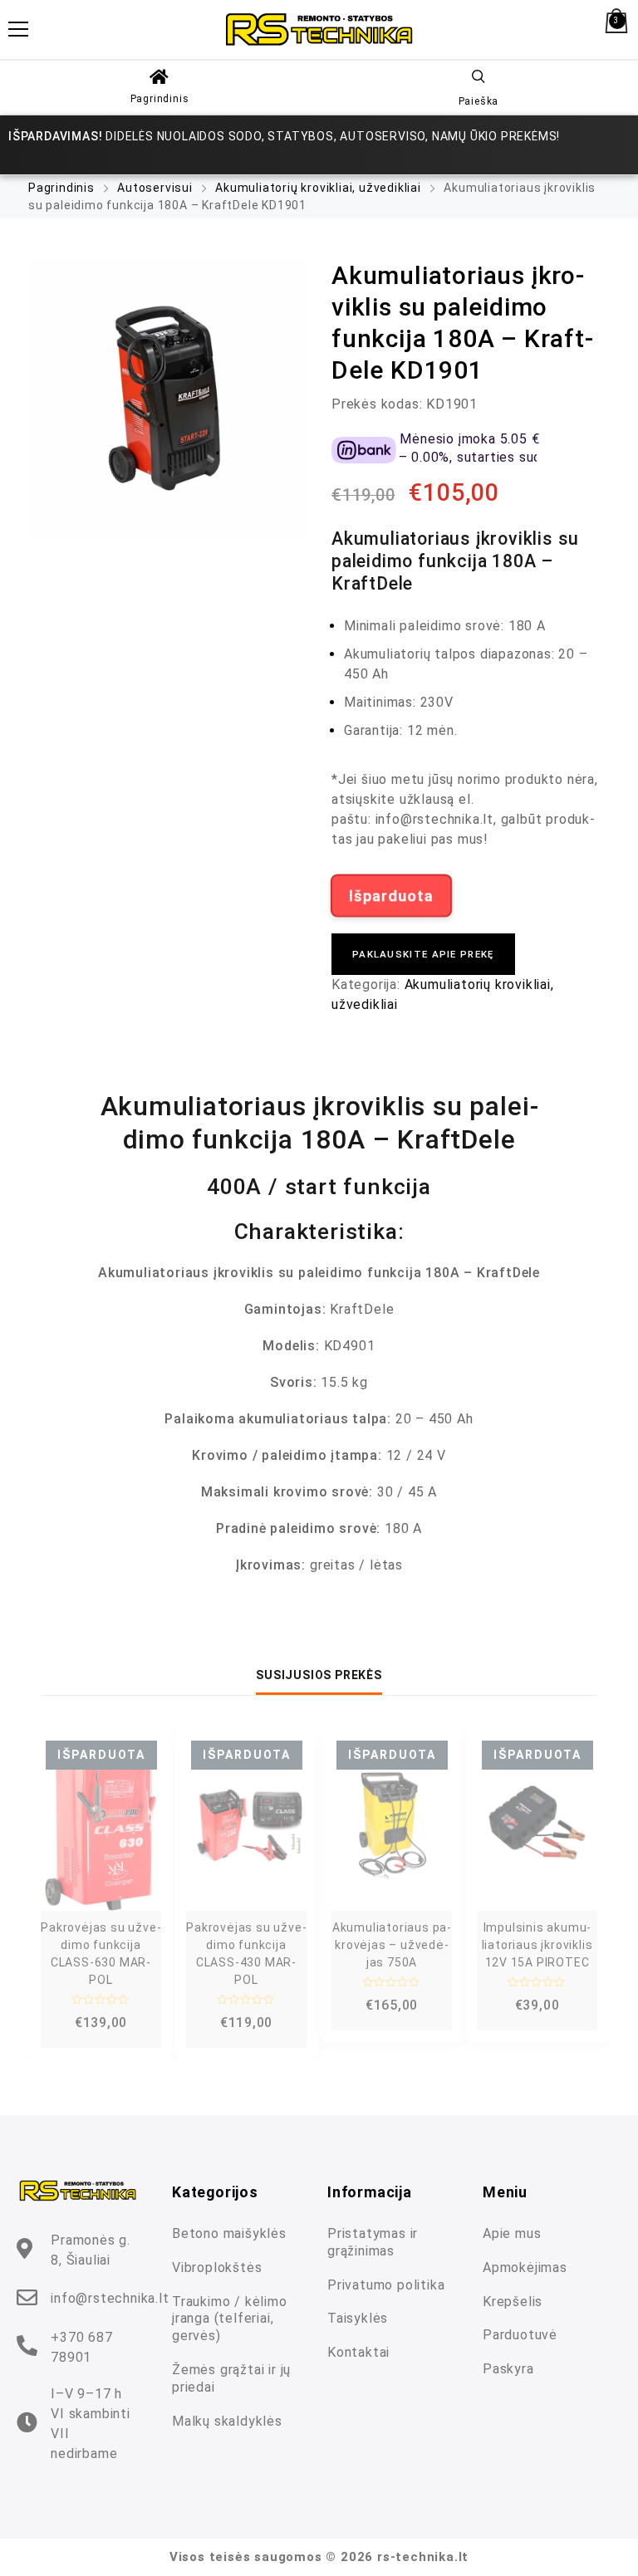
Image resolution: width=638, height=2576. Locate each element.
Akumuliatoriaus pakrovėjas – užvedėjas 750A (392, 1945)
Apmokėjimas (525, 2267)
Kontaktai (358, 2352)
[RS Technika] (319, 29)
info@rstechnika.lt (110, 2298)
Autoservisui (155, 188)
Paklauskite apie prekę (423, 954)
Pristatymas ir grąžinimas (373, 2242)
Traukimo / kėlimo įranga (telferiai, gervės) (230, 2319)
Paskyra (508, 2369)
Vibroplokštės (217, 2267)
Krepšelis (513, 2302)
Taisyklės (358, 2318)
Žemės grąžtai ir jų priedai (231, 2378)
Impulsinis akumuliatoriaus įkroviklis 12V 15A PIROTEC (537, 1945)
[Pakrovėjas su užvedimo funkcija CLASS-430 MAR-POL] (246, 1826)
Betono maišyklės (229, 2233)
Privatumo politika (386, 2285)
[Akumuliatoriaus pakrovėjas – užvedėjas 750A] (392, 1826)
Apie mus (512, 2233)
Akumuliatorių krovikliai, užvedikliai (318, 188)
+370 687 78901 (81, 2347)
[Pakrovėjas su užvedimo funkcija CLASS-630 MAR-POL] (101, 1826)
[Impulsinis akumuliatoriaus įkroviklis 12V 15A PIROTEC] (537, 1826)
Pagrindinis (160, 99)
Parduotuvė (520, 2335)
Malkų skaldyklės (227, 2421)
